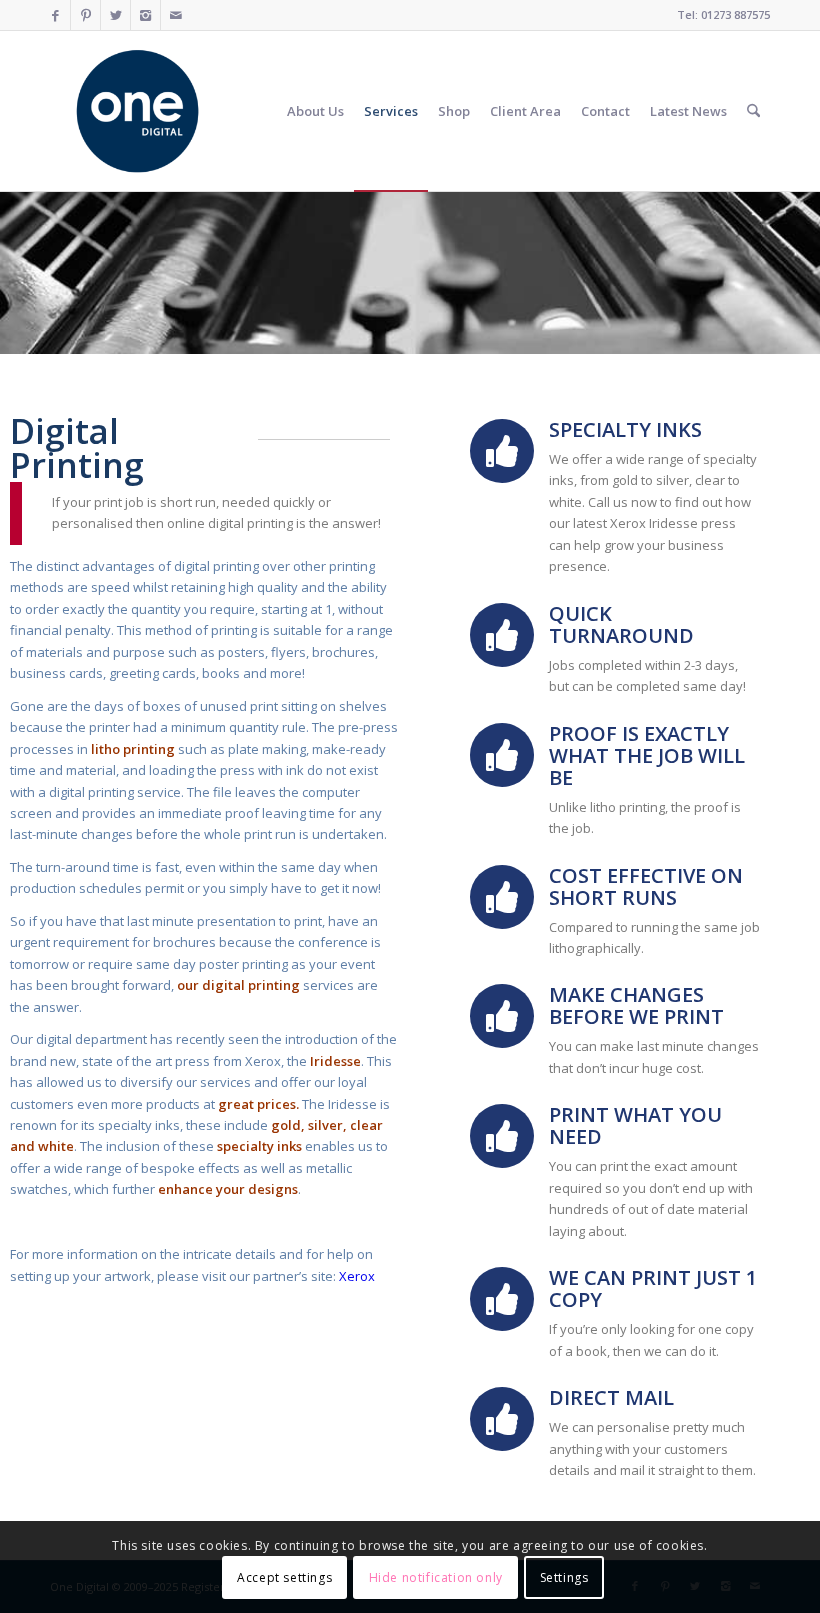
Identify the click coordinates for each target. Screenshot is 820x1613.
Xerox (357, 1276)
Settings (564, 1577)
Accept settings (284, 1577)
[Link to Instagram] (145, 15)
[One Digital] (137, 111)
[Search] (753, 111)
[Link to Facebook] (55, 15)
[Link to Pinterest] (85, 15)
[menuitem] (315, 111)
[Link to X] (115, 15)
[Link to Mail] (176, 15)
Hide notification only (436, 1577)
